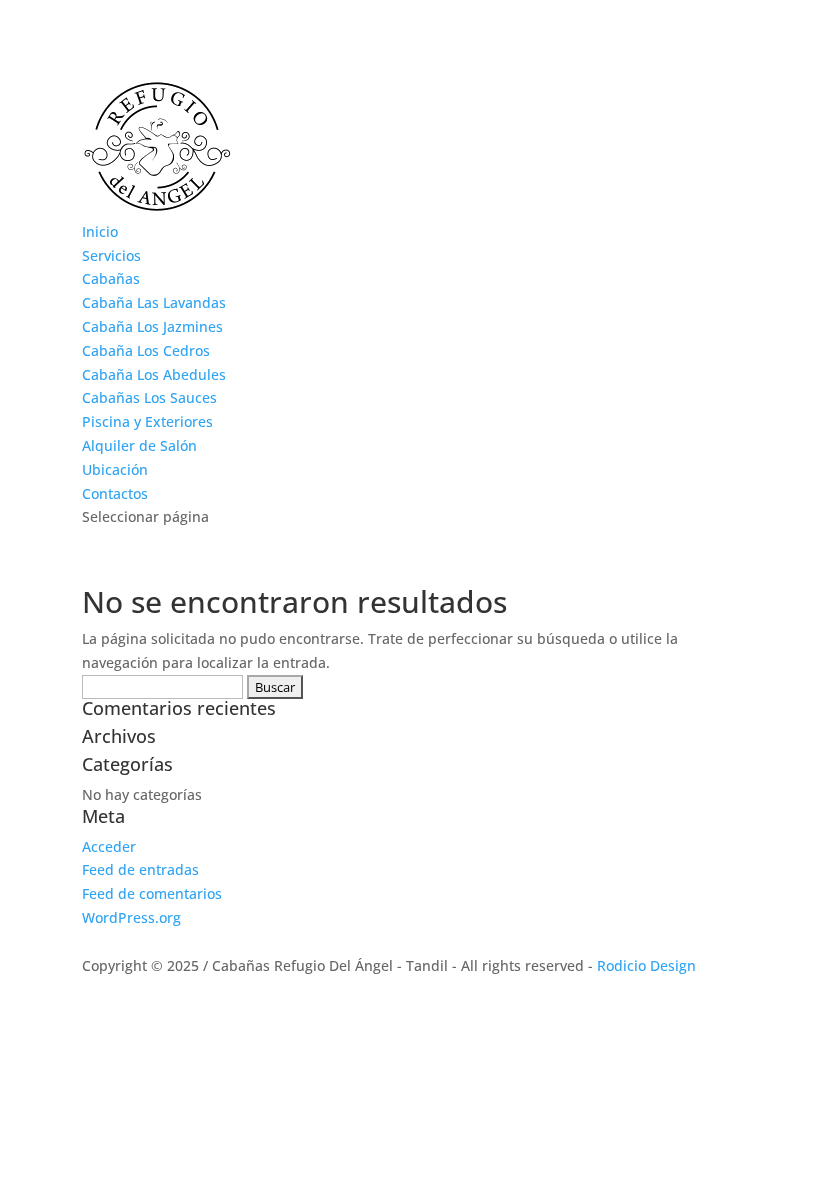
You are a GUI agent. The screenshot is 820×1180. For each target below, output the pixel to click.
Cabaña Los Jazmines (152, 326)
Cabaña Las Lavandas (154, 302)
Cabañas (111, 278)
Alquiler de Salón (139, 445)
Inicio (100, 231)
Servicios (111, 255)
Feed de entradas (140, 869)
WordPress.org (131, 917)
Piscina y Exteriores (147, 421)
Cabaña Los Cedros (146, 350)
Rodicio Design (646, 965)
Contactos (115, 493)
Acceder (109, 846)
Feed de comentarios (152, 893)
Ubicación (115, 469)
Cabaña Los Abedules (154, 374)
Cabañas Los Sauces (149, 397)
